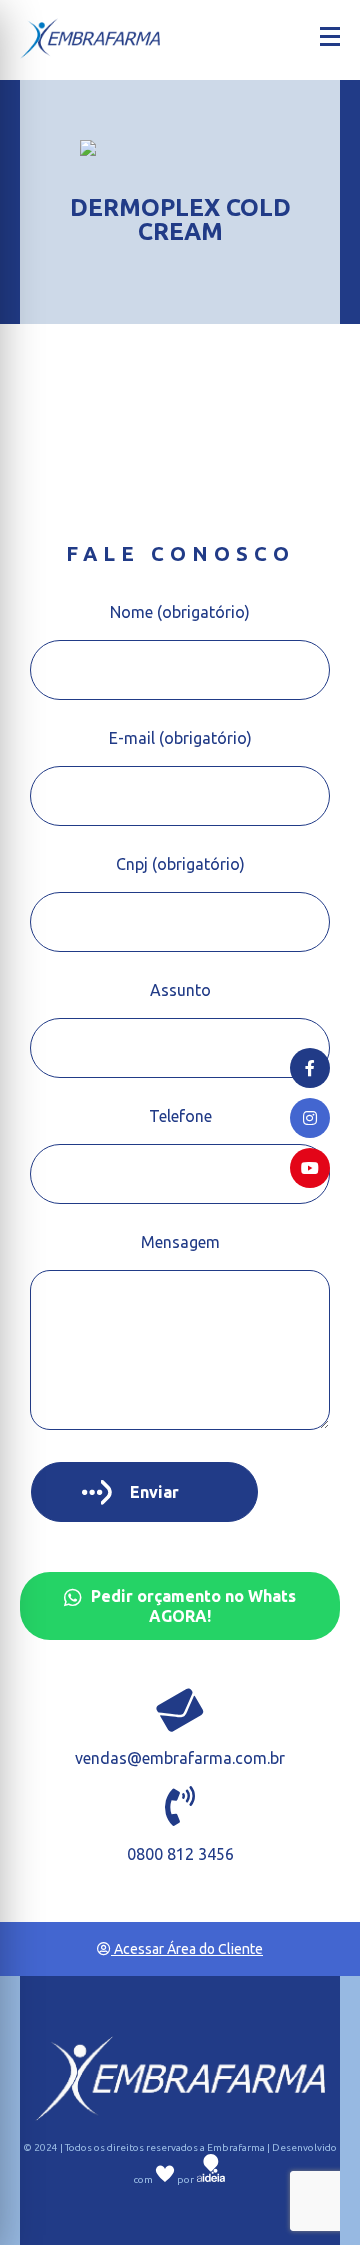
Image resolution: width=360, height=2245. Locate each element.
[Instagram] (310, 1118)
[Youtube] (310, 1168)
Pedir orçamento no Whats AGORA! (191, 1606)
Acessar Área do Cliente (187, 1949)
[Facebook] (310, 1068)
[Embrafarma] (90, 38)
